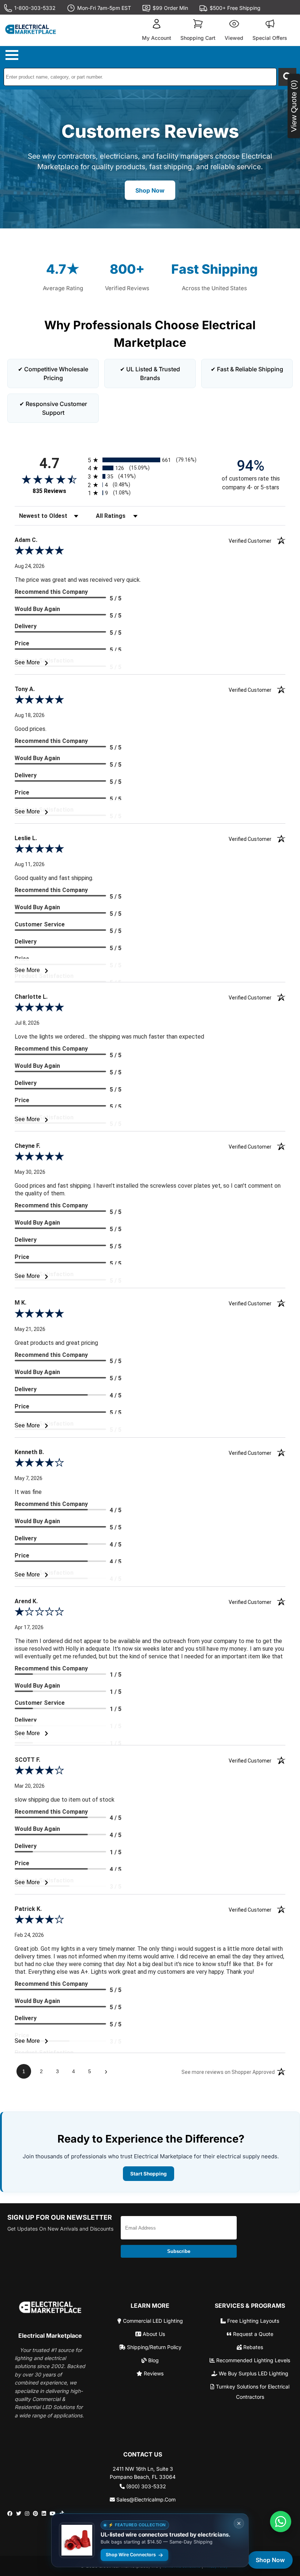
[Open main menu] (13, 55)
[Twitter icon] (19, 2514)
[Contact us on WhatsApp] (281, 2522)
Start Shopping (149, 2174)
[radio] (150, 460)
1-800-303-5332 (35, 8)
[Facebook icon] (10, 2514)
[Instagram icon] (27, 2514)
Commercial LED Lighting (152, 2321)
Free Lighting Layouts (252, 2321)
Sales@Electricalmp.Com (145, 2499)
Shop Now (150, 190)
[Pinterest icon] (35, 2514)
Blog (153, 2360)
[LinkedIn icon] (44, 2514)
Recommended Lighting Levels (252, 2360)
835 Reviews (49, 491)
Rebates (252, 2347)
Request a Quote (252, 2334)
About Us (153, 2334)
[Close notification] (239, 2523)
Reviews (153, 2373)
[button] (157, 30)
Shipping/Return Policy (153, 2347)
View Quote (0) (294, 106)
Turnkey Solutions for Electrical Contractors (252, 2392)
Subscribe (179, 2251)
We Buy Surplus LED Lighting (253, 2373)
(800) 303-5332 (145, 2486)
